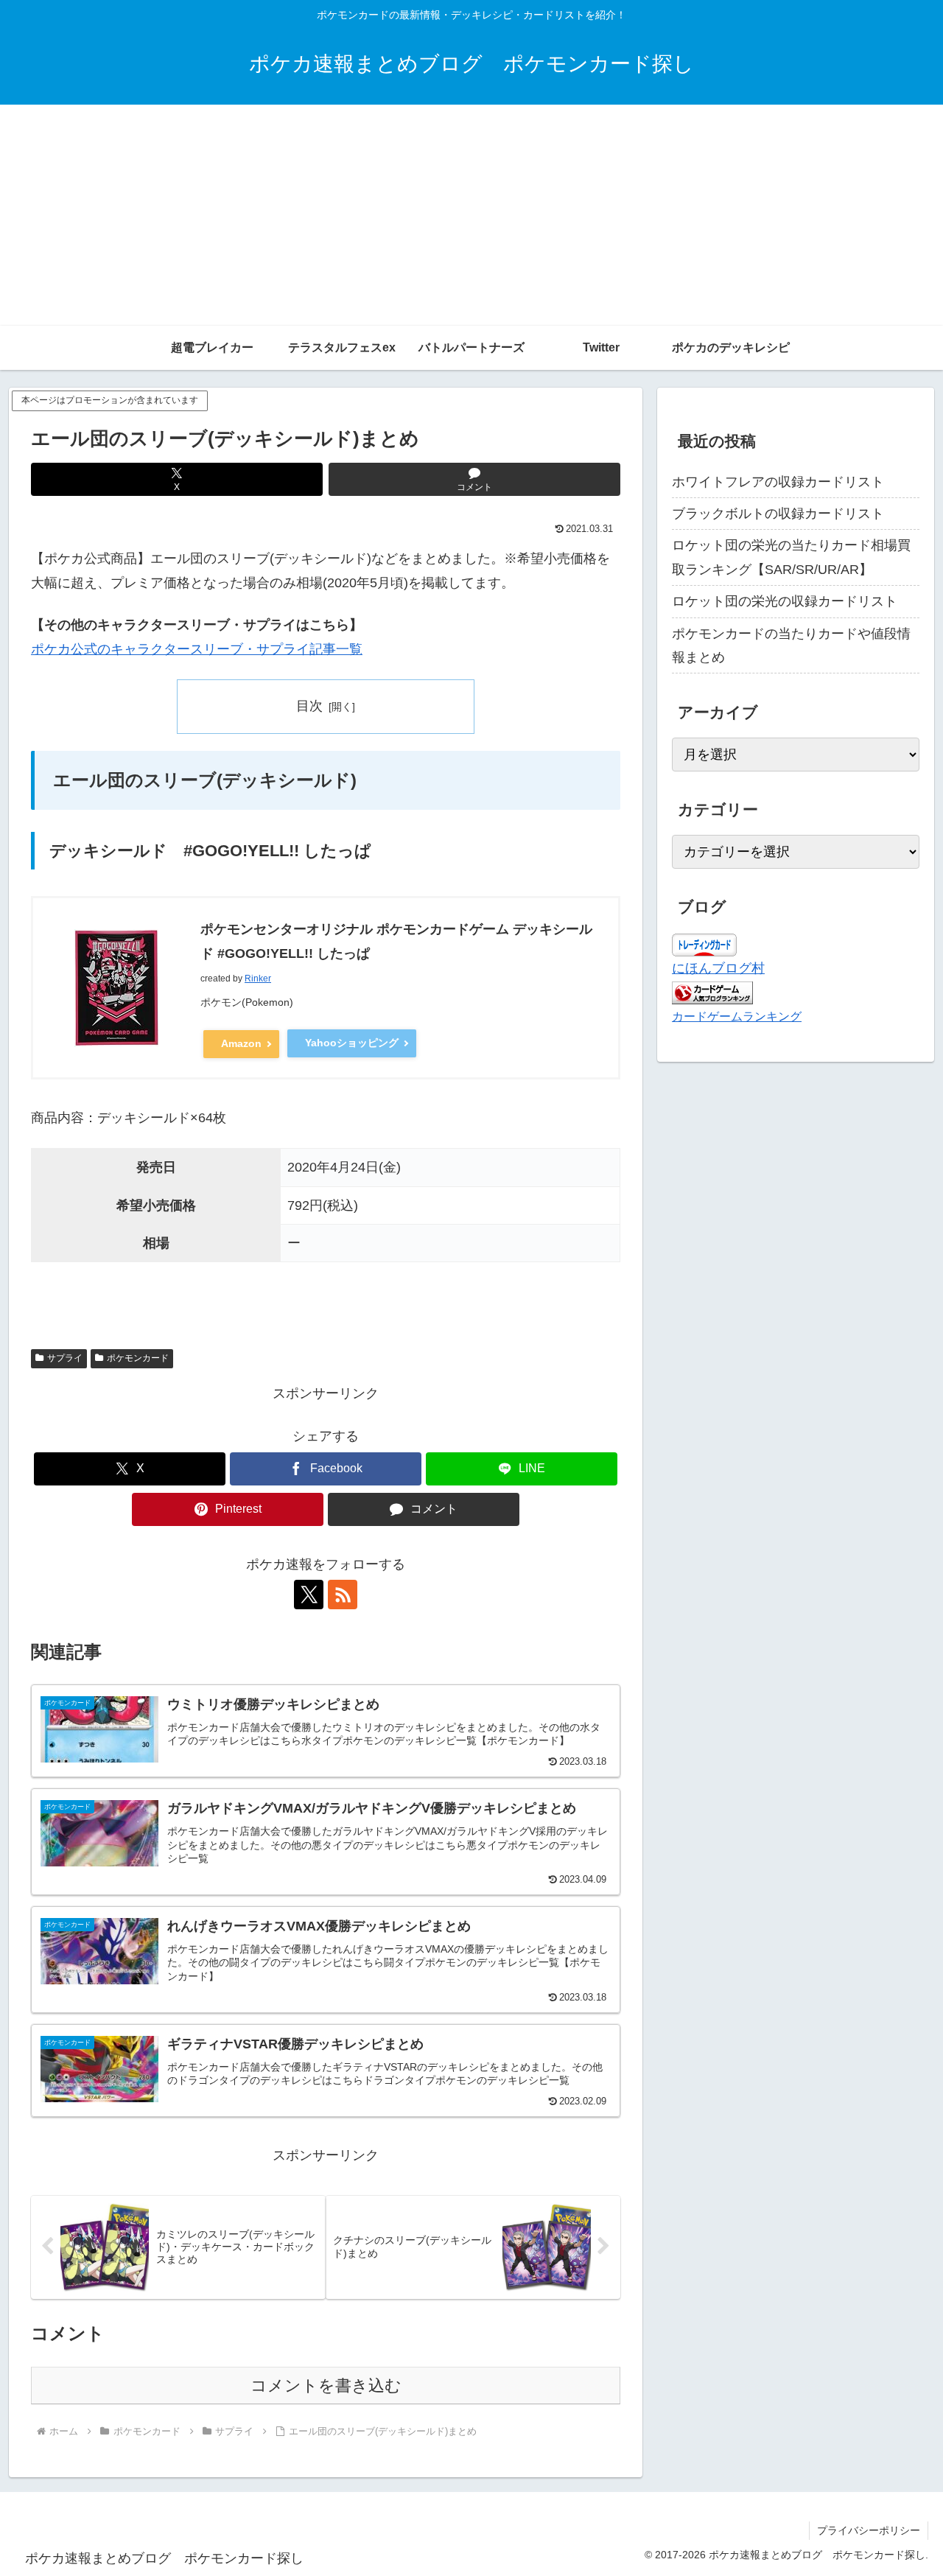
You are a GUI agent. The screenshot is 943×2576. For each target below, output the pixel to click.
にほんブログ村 (718, 968)
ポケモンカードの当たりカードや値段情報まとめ (791, 645)
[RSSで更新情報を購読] (343, 1595)
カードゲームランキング (737, 1016)
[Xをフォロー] (309, 1595)
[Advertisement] (471, 215)
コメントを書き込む (326, 2386)
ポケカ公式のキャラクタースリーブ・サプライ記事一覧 (197, 649)
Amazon (241, 1043)
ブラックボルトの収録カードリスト (778, 514)
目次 (309, 706)
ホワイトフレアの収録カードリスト (778, 482)
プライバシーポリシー (869, 2530)
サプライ (65, 1358)
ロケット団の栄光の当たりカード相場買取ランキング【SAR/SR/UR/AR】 (791, 557)
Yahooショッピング (352, 1043)
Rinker (258, 979)
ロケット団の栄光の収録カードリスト (785, 601)
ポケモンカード (138, 1358)
